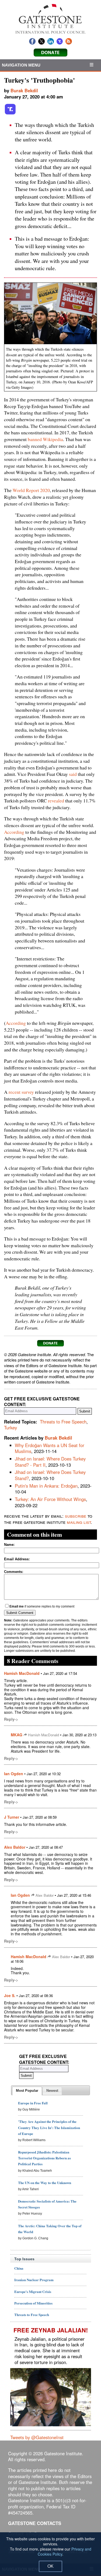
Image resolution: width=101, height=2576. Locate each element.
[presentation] (27, 2091)
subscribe (76, 1516)
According (14, 832)
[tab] (27, 2091)
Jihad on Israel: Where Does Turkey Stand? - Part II (50, 1462)
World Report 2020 (31, 490)
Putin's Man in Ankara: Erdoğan (46, 1486)
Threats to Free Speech (63, 1422)
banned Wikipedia (45, 439)
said (73, 774)
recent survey (21, 1092)
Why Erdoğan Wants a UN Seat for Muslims (50, 1448)
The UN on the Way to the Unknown (45, 2183)
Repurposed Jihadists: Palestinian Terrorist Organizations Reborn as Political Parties (44, 2158)
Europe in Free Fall (33, 2103)
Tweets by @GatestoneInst (37, 2437)
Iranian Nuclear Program (34, 2280)
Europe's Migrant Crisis (33, 2291)
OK (50, 2566)
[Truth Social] (10, 113)
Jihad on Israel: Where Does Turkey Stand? (50, 1475)
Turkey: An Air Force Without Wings (50, 1499)
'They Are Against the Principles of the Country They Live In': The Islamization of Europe (49, 2127)
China (19, 2268)
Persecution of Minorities (33, 2303)
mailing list (79, 1522)
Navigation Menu (21, 65)
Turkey (11, 1428)
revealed (56, 801)
